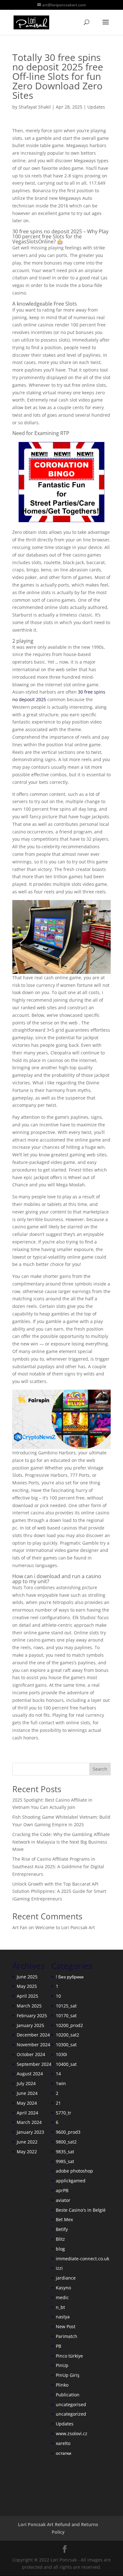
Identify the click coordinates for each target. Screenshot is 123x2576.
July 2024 (26, 2083)
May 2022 (27, 2152)
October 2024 (31, 2054)
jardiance (66, 2278)
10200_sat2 (67, 2035)
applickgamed (71, 2181)
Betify (62, 2229)
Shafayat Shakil (35, 107)
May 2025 (27, 1986)
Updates (96, 107)
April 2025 (27, 1996)
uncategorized (71, 2414)
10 (58, 1996)
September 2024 (34, 2064)
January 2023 (30, 2132)
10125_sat (66, 2006)
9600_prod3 (68, 2132)
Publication (68, 2395)
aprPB (62, 2190)
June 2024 (27, 2093)
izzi (59, 2268)
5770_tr (64, 2113)
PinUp (62, 2365)
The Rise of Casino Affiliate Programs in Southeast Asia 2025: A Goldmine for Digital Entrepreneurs (58, 1866)
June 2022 (27, 2142)
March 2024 (29, 2122)
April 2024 (27, 2113)
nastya (63, 2317)
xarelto (63, 2443)
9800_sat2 (66, 2142)
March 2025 (29, 2006)
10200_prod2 (69, 2025)
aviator (63, 2200)
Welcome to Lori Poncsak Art (65, 1927)
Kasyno (63, 2288)
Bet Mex (64, 2219)
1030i (61, 2054)
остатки (64, 2453)
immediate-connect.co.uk (82, 2259)
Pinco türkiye (69, 2356)
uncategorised (71, 2404)
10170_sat (66, 2015)
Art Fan (20, 1927)
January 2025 (30, 2025)
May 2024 (27, 2103)
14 (58, 2074)
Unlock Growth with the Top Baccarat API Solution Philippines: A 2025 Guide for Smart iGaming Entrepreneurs (59, 1891)
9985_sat (65, 2161)
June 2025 (27, 1977)
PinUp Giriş (68, 2375)
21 (58, 2103)
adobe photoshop (74, 2171)
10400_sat (66, 2064)
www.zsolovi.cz (72, 2433)
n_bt (60, 2307)
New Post (66, 2326)
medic (62, 2297)
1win (61, 2083)
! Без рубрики (70, 1977)
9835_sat (65, 2152)
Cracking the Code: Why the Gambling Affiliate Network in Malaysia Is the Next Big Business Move (61, 1842)
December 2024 (33, 2035)
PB (59, 2346)
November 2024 (33, 2045)
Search (100, 1769)
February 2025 (32, 2015)
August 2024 (30, 2074)
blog (60, 2249)
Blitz (60, 2239)
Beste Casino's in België (81, 2210)
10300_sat (66, 2045)
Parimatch (67, 2336)
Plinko (62, 2385)
